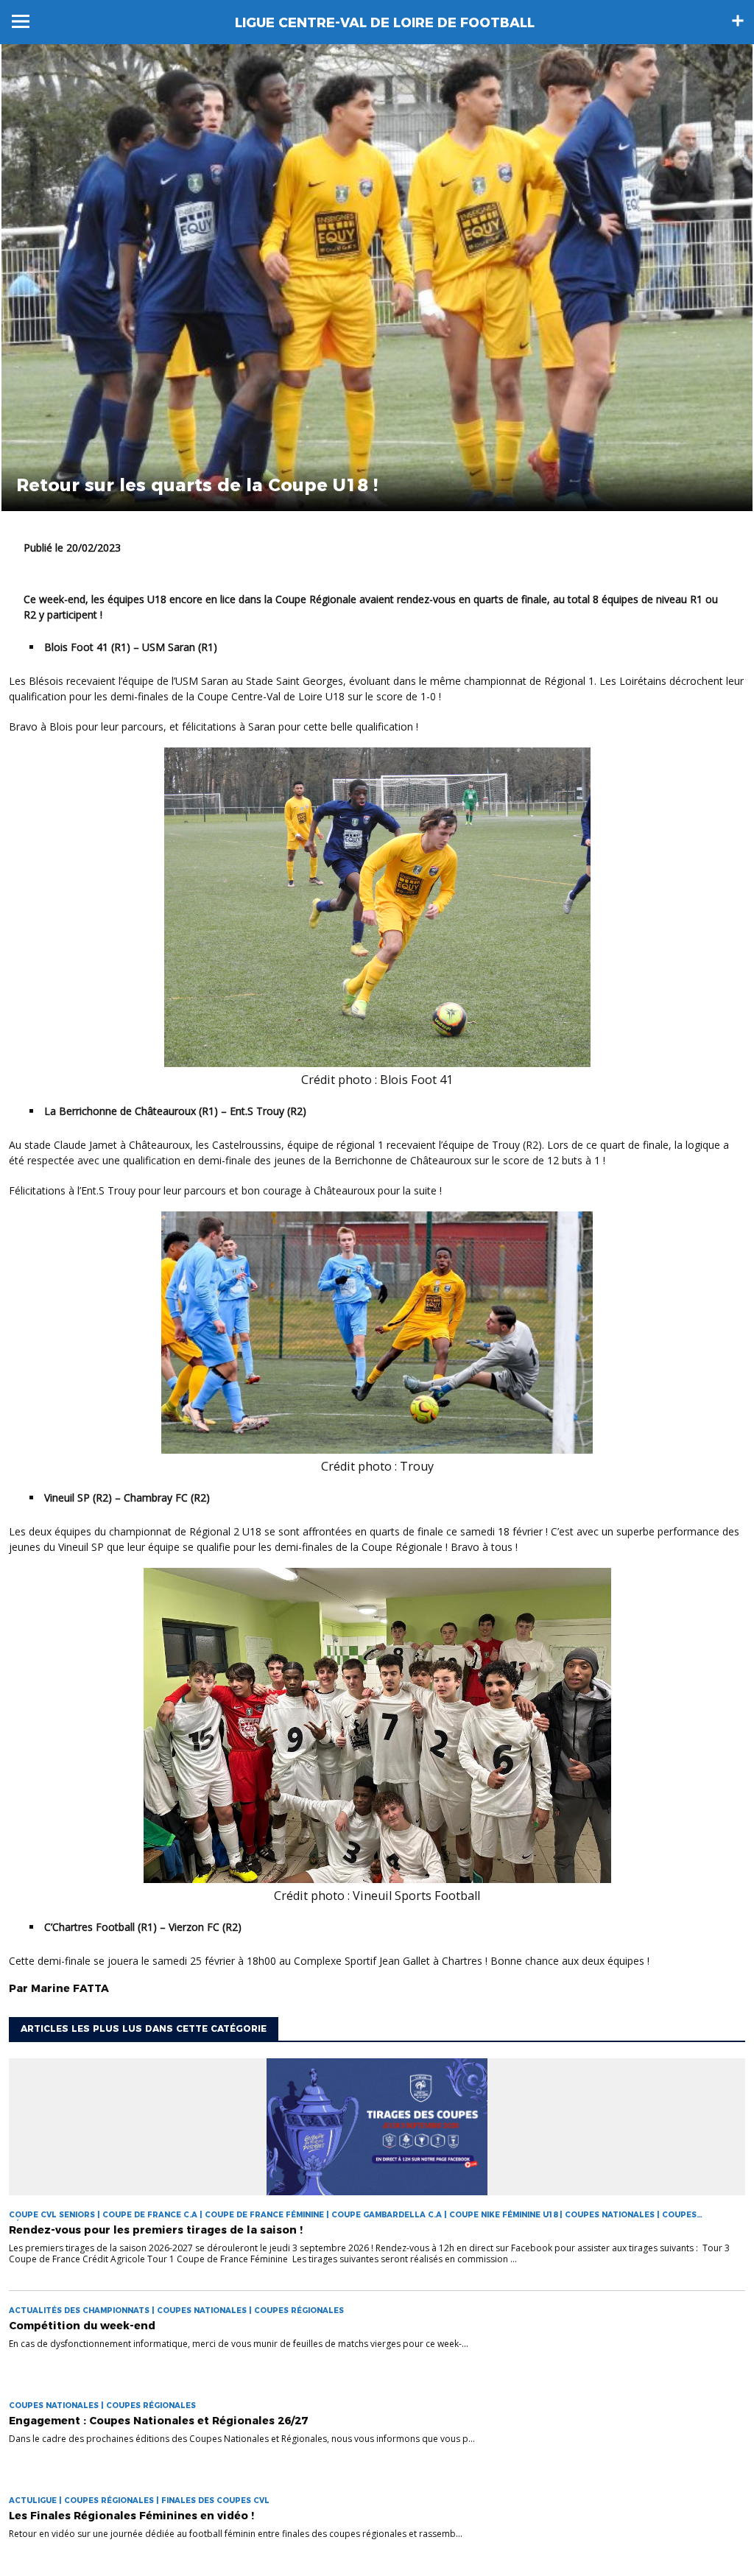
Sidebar (738, 21)
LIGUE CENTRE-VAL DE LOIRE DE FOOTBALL (385, 23)
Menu (21, 21)
